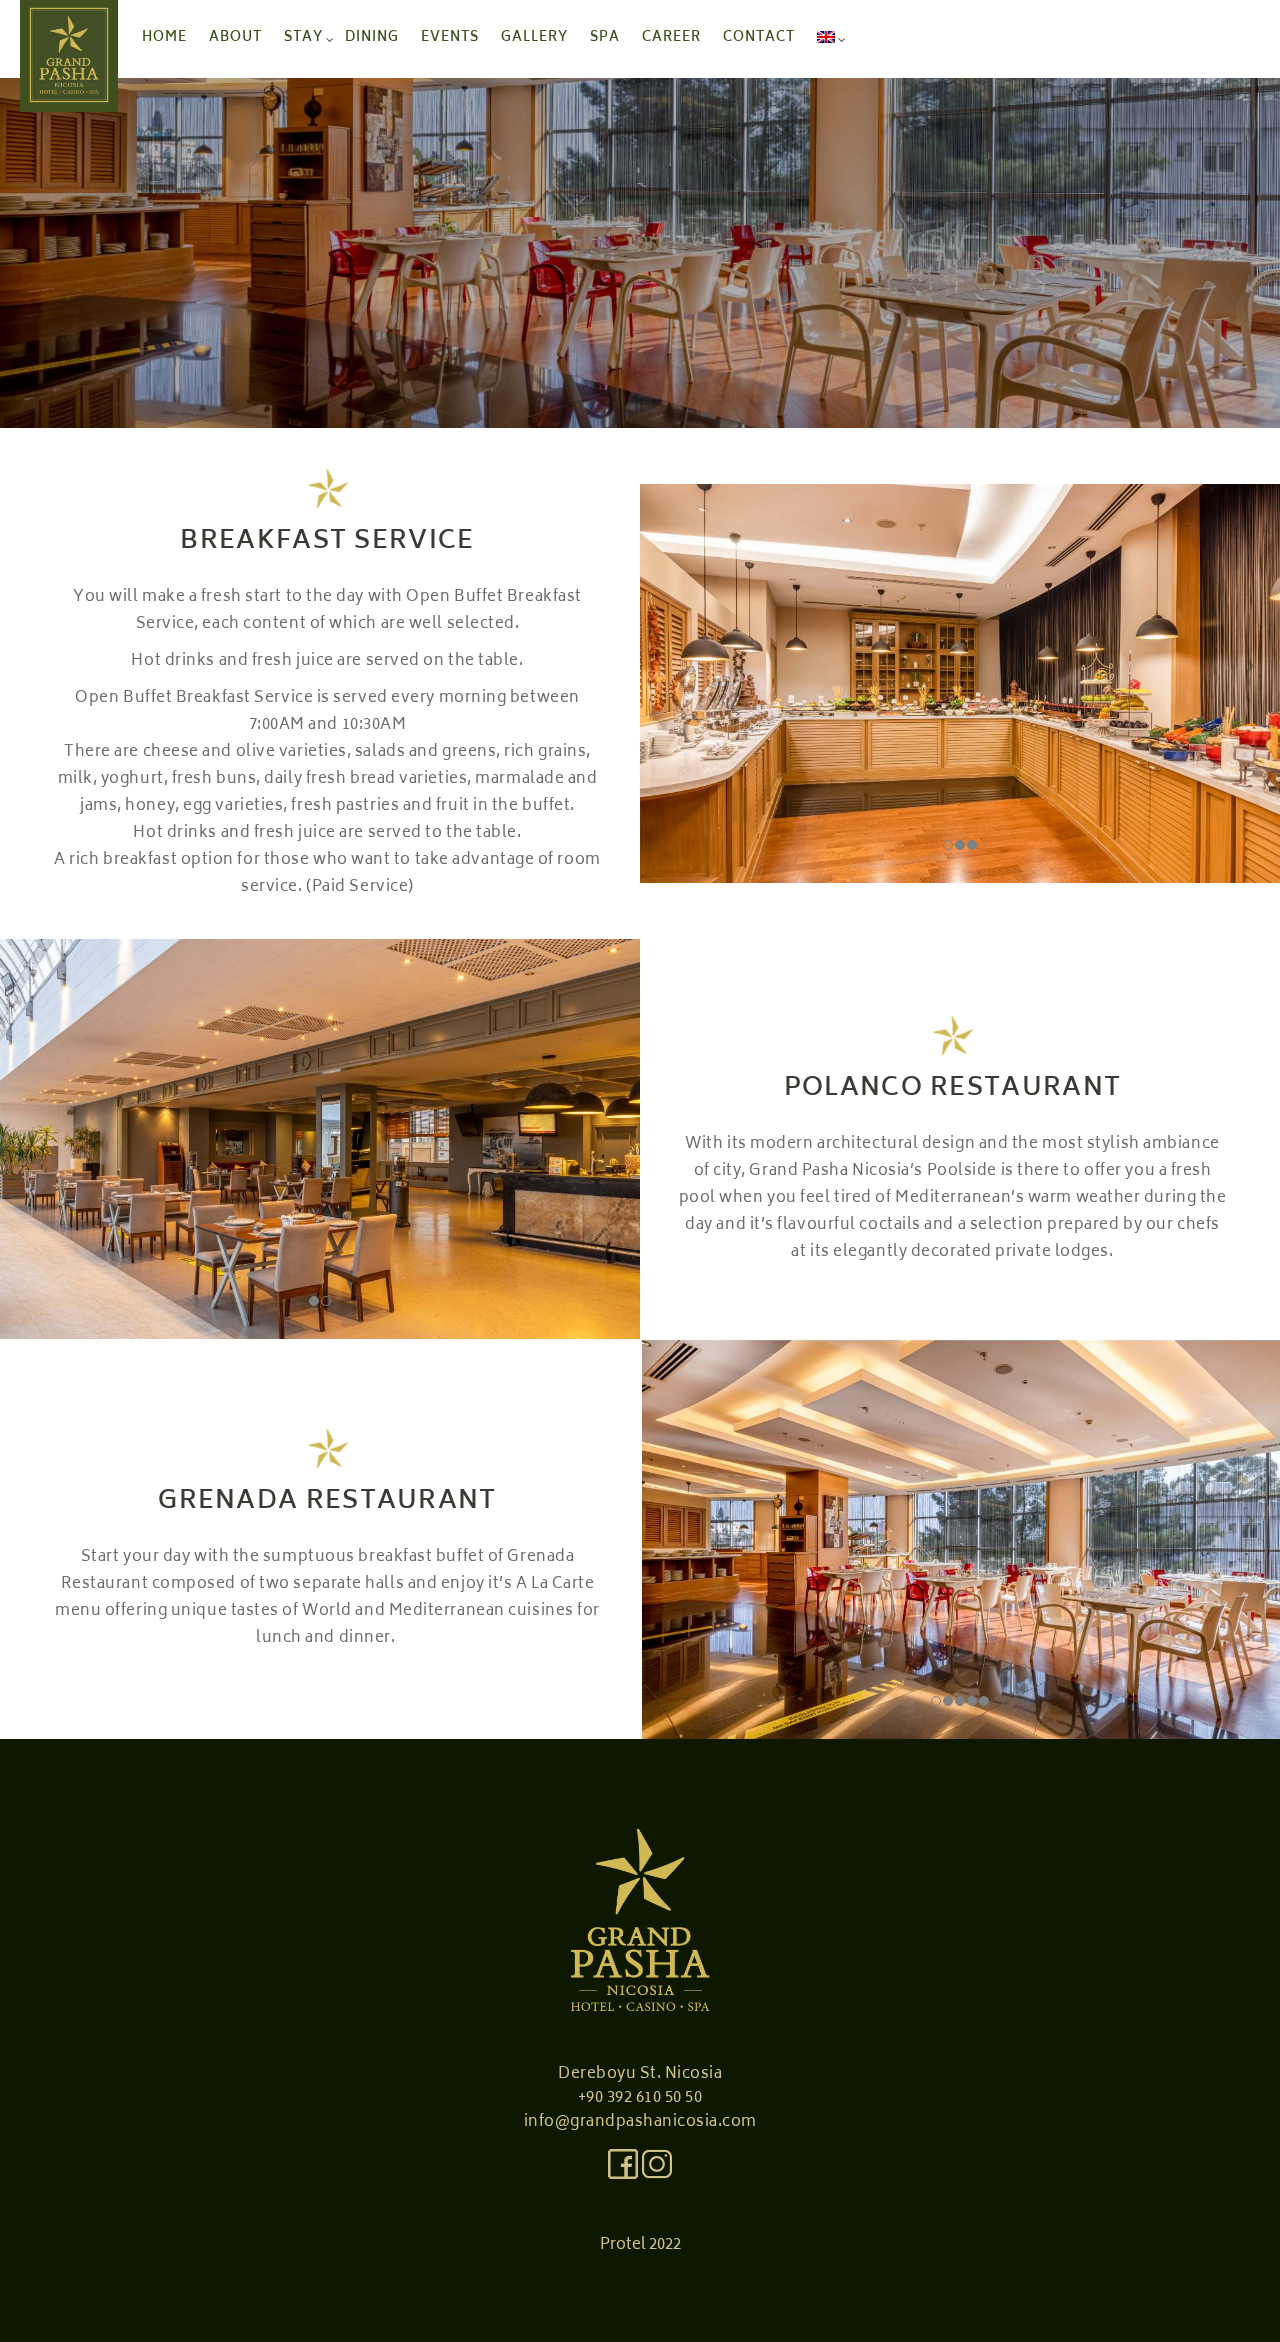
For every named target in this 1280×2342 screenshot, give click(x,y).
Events (450, 38)
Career (671, 38)
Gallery (534, 38)
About (235, 38)
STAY (303, 38)
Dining (372, 38)
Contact (759, 38)
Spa (605, 38)
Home (164, 38)
